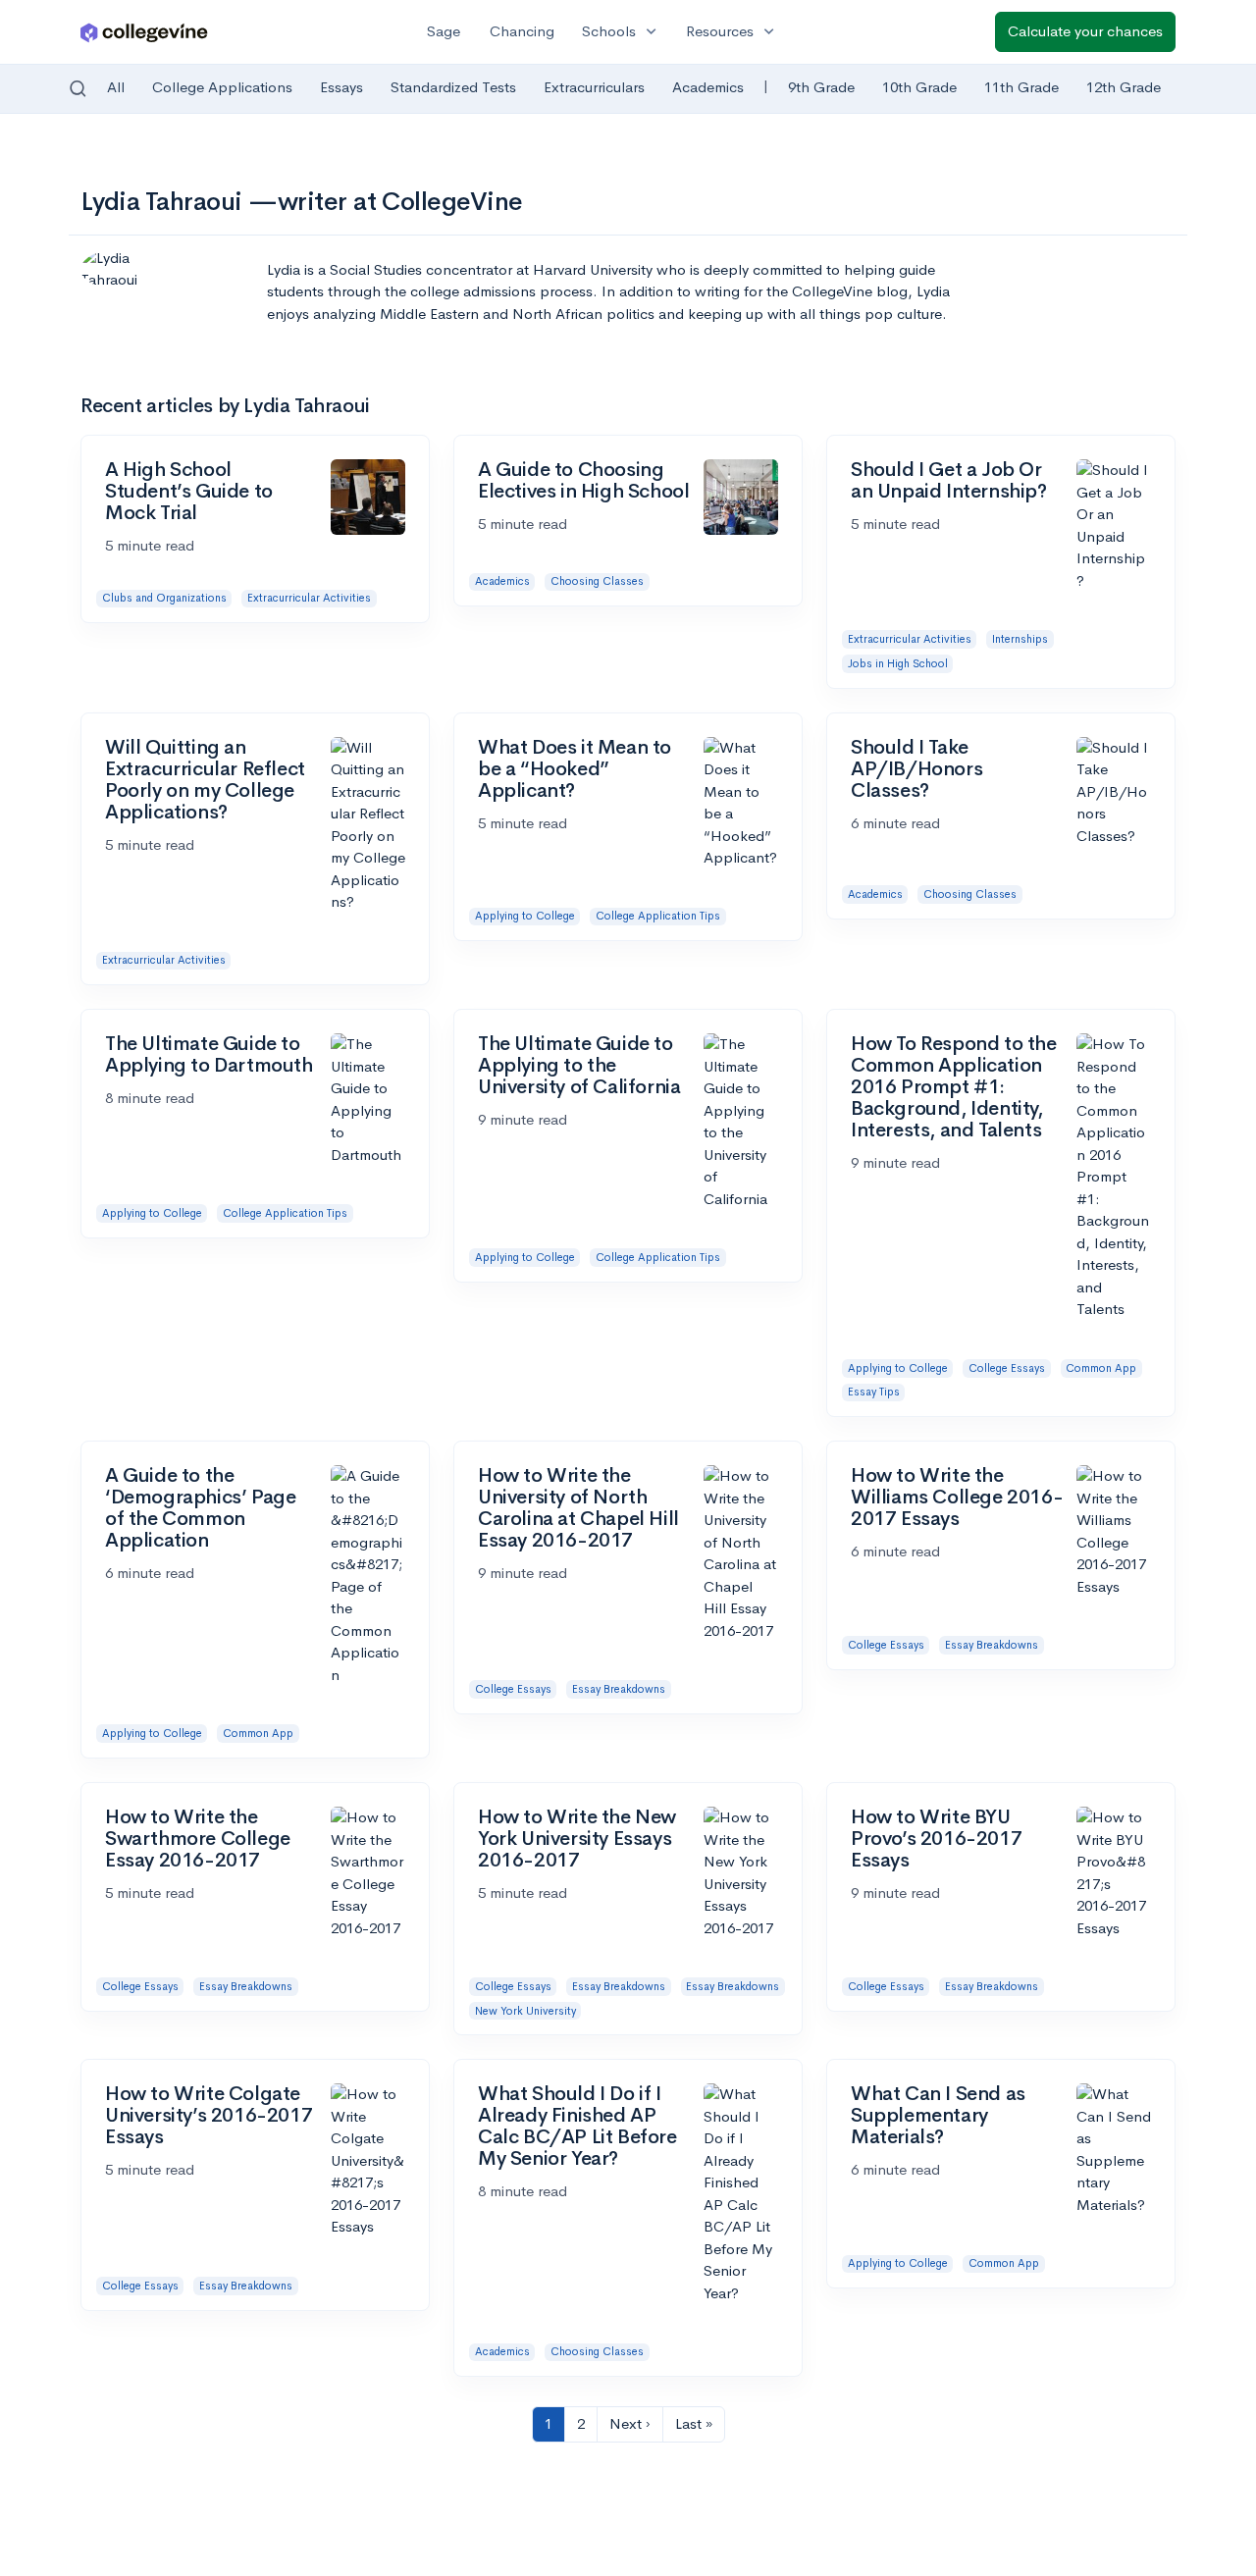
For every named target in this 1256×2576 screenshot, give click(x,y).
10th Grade (919, 87)
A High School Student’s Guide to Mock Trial (189, 491)
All (116, 87)
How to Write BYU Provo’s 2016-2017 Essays (936, 1839)
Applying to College (525, 916)
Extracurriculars (594, 87)
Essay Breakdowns (619, 1689)
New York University (525, 2011)
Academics (708, 87)
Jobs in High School (898, 663)
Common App (1101, 1368)
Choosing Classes (597, 581)
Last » (694, 2423)
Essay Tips (874, 1392)
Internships (1020, 639)
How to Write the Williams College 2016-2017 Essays (957, 1497)
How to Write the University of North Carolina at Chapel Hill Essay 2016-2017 (578, 1508)
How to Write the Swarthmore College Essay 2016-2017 (198, 1839)
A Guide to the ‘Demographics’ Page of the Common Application (200, 1508)
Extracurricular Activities (309, 598)
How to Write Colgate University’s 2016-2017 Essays (209, 2115)
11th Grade (1021, 87)
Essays (341, 87)
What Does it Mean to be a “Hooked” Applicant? (575, 769)
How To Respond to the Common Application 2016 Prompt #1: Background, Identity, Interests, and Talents (954, 1087)
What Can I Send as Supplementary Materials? (938, 2115)
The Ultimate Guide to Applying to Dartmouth (209, 1054)
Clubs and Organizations (164, 598)
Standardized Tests (453, 87)
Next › (630, 2423)
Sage (444, 31)
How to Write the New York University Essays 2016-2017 (577, 1839)
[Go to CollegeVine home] (144, 32)
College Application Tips (658, 916)
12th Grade (1124, 87)
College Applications (222, 87)
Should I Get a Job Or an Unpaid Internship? (949, 480)
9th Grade (821, 87)
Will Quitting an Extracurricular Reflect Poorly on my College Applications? (205, 780)
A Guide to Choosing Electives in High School (583, 480)
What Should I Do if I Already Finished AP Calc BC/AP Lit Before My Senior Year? (577, 2126)
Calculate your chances (1085, 31)
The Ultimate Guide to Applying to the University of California (579, 1065)
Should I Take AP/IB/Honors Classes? (916, 769)
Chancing (522, 31)
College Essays (1007, 1368)
